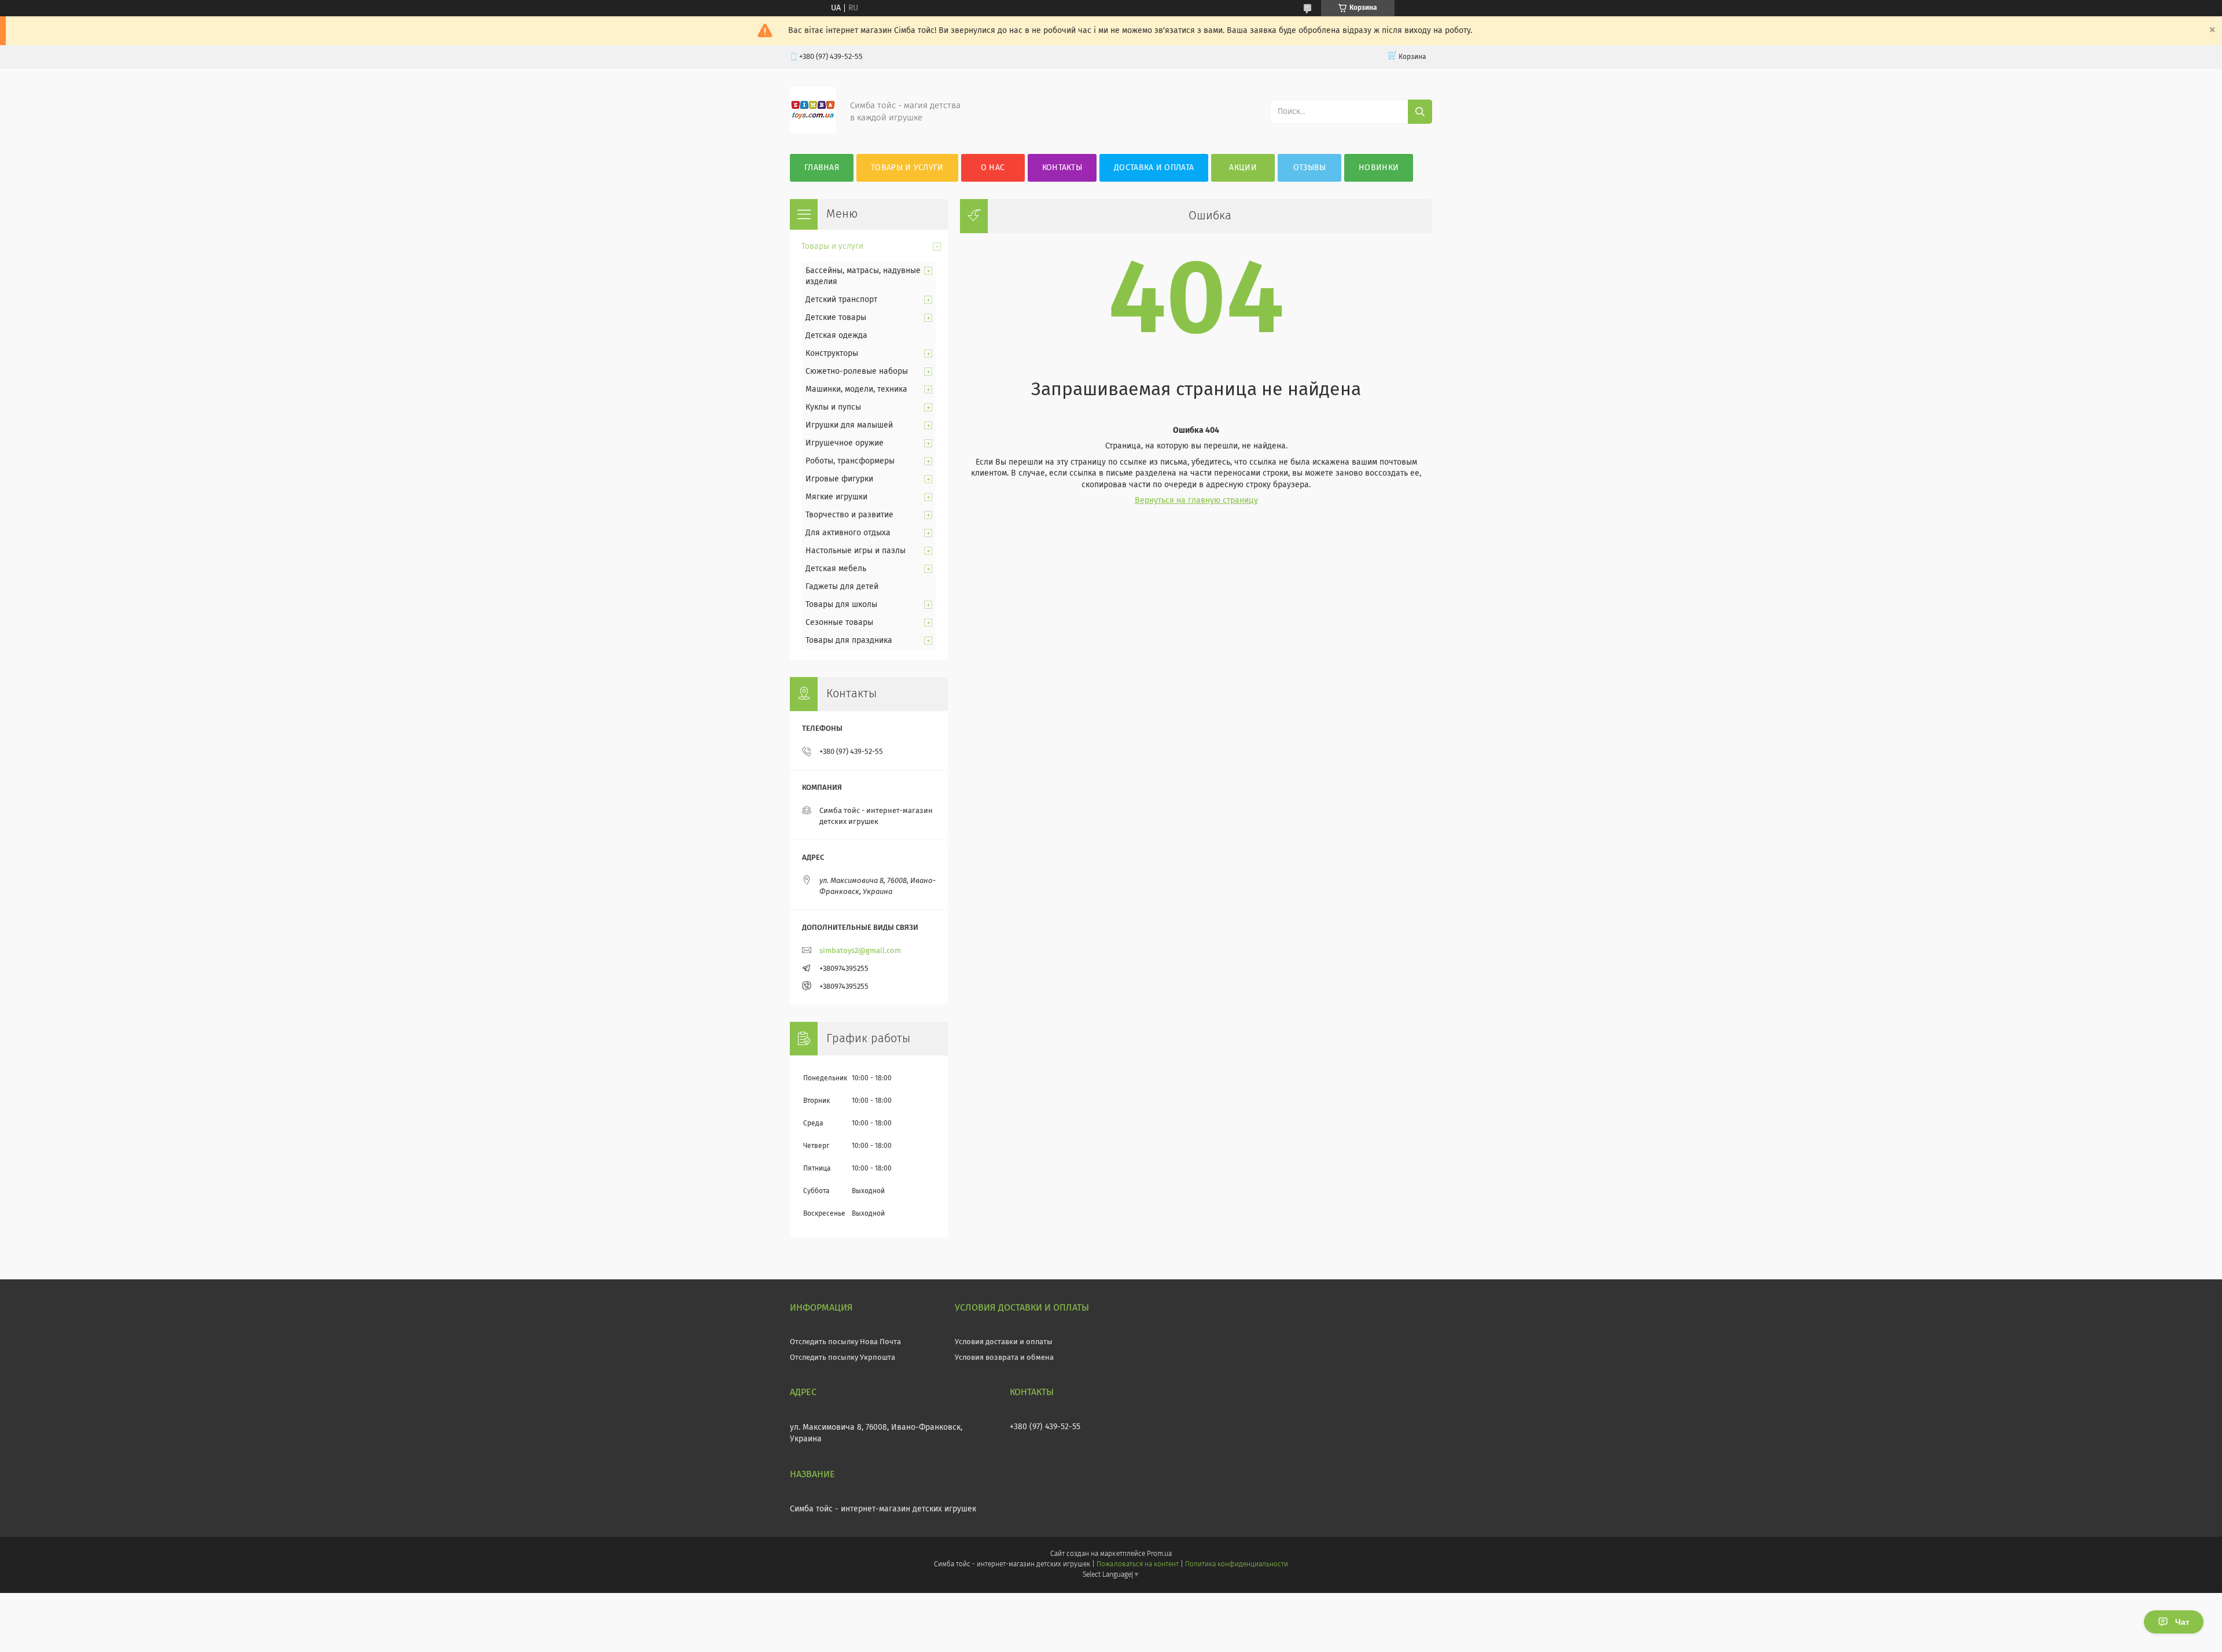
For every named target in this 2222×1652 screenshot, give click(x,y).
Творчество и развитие (849, 515)
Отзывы (1310, 168)
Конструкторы (832, 354)
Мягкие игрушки (836, 497)
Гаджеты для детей (842, 587)
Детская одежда (836, 336)
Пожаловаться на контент (1137, 1565)
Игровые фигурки (839, 479)
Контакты (1062, 168)
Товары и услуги (907, 168)
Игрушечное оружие (845, 443)
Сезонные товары (839, 623)
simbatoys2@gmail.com (860, 951)
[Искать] (1420, 112)
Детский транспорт (841, 300)
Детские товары (836, 318)
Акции (1243, 168)
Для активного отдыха (848, 533)
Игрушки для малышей (849, 425)
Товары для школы (841, 605)
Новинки (1379, 168)
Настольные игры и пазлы (856, 551)
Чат (2182, 1622)
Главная (822, 168)
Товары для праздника (849, 641)
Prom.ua (1159, 1554)
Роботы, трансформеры (850, 461)
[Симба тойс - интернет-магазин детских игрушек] (813, 131)
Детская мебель (836, 569)
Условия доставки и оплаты (1004, 1342)
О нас (993, 168)
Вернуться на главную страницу (1196, 501)
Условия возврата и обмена (1004, 1358)
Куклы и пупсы (833, 407)
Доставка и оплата (1154, 168)
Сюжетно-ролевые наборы (857, 371)
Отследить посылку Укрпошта (843, 1358)
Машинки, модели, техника (856, 389)
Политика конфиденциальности (1237, 1565)
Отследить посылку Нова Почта (845, 1342)
